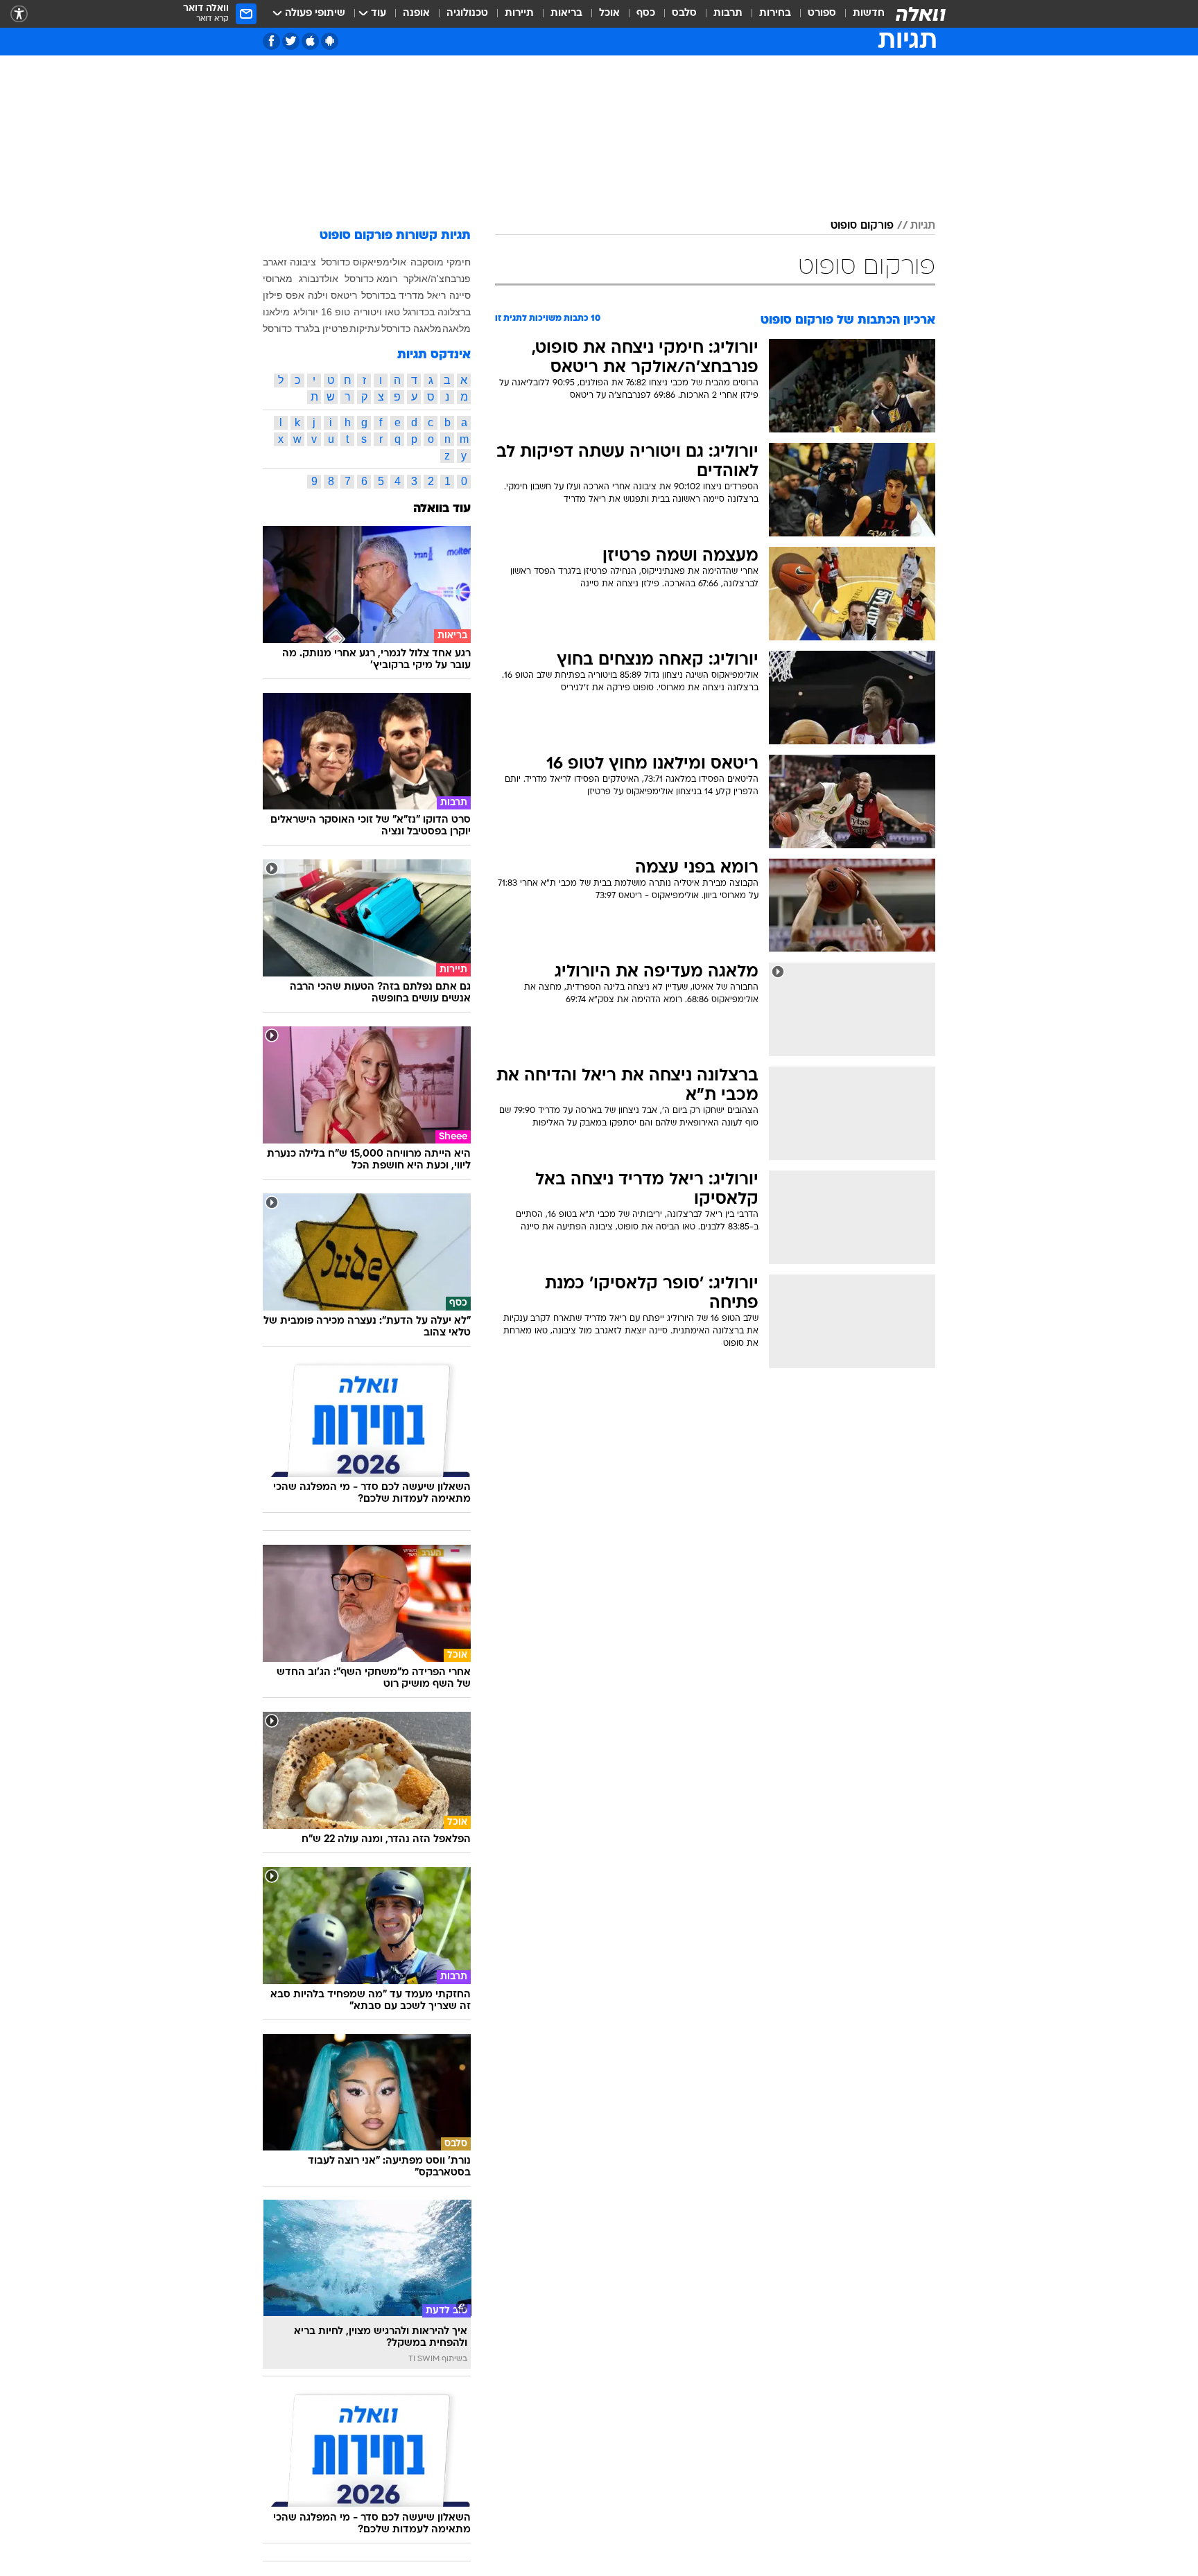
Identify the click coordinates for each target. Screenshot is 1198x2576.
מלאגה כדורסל (411, 328)
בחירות (775, 14)
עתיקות (365, 328)
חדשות (869, 14)
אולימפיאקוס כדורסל (364, 262)
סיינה (460, 295)
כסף (646, 14)
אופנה (416, 14)
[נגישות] (19, 14)
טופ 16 (336, 312)
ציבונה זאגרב (289, 262)
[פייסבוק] (271, 41)
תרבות (728, 14)
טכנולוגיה (467, 14)
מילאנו (276, 312)
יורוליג (306, 312)
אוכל (609, 14)
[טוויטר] (291, 41)
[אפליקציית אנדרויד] (330, 41)
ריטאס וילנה (332, 295)
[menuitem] (860, 14)
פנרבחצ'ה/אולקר (437, 279)
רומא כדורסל (371, 279)
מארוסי (278, 279)
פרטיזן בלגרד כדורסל (306, 328)
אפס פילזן (284, 295)
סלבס (684, 14)
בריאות (566, 14)
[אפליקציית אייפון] (310, 41)
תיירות (519, 14)
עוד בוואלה (442, 509)
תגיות (923, 226)
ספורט (822, 14)
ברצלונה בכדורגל (437, 312)
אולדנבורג (319, 279)
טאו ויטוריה (377, 312)
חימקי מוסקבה (441, 262)
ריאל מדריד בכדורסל (403, 295)
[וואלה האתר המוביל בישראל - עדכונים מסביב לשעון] (921, 14)
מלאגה (457, 328)
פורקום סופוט (862, 226)
